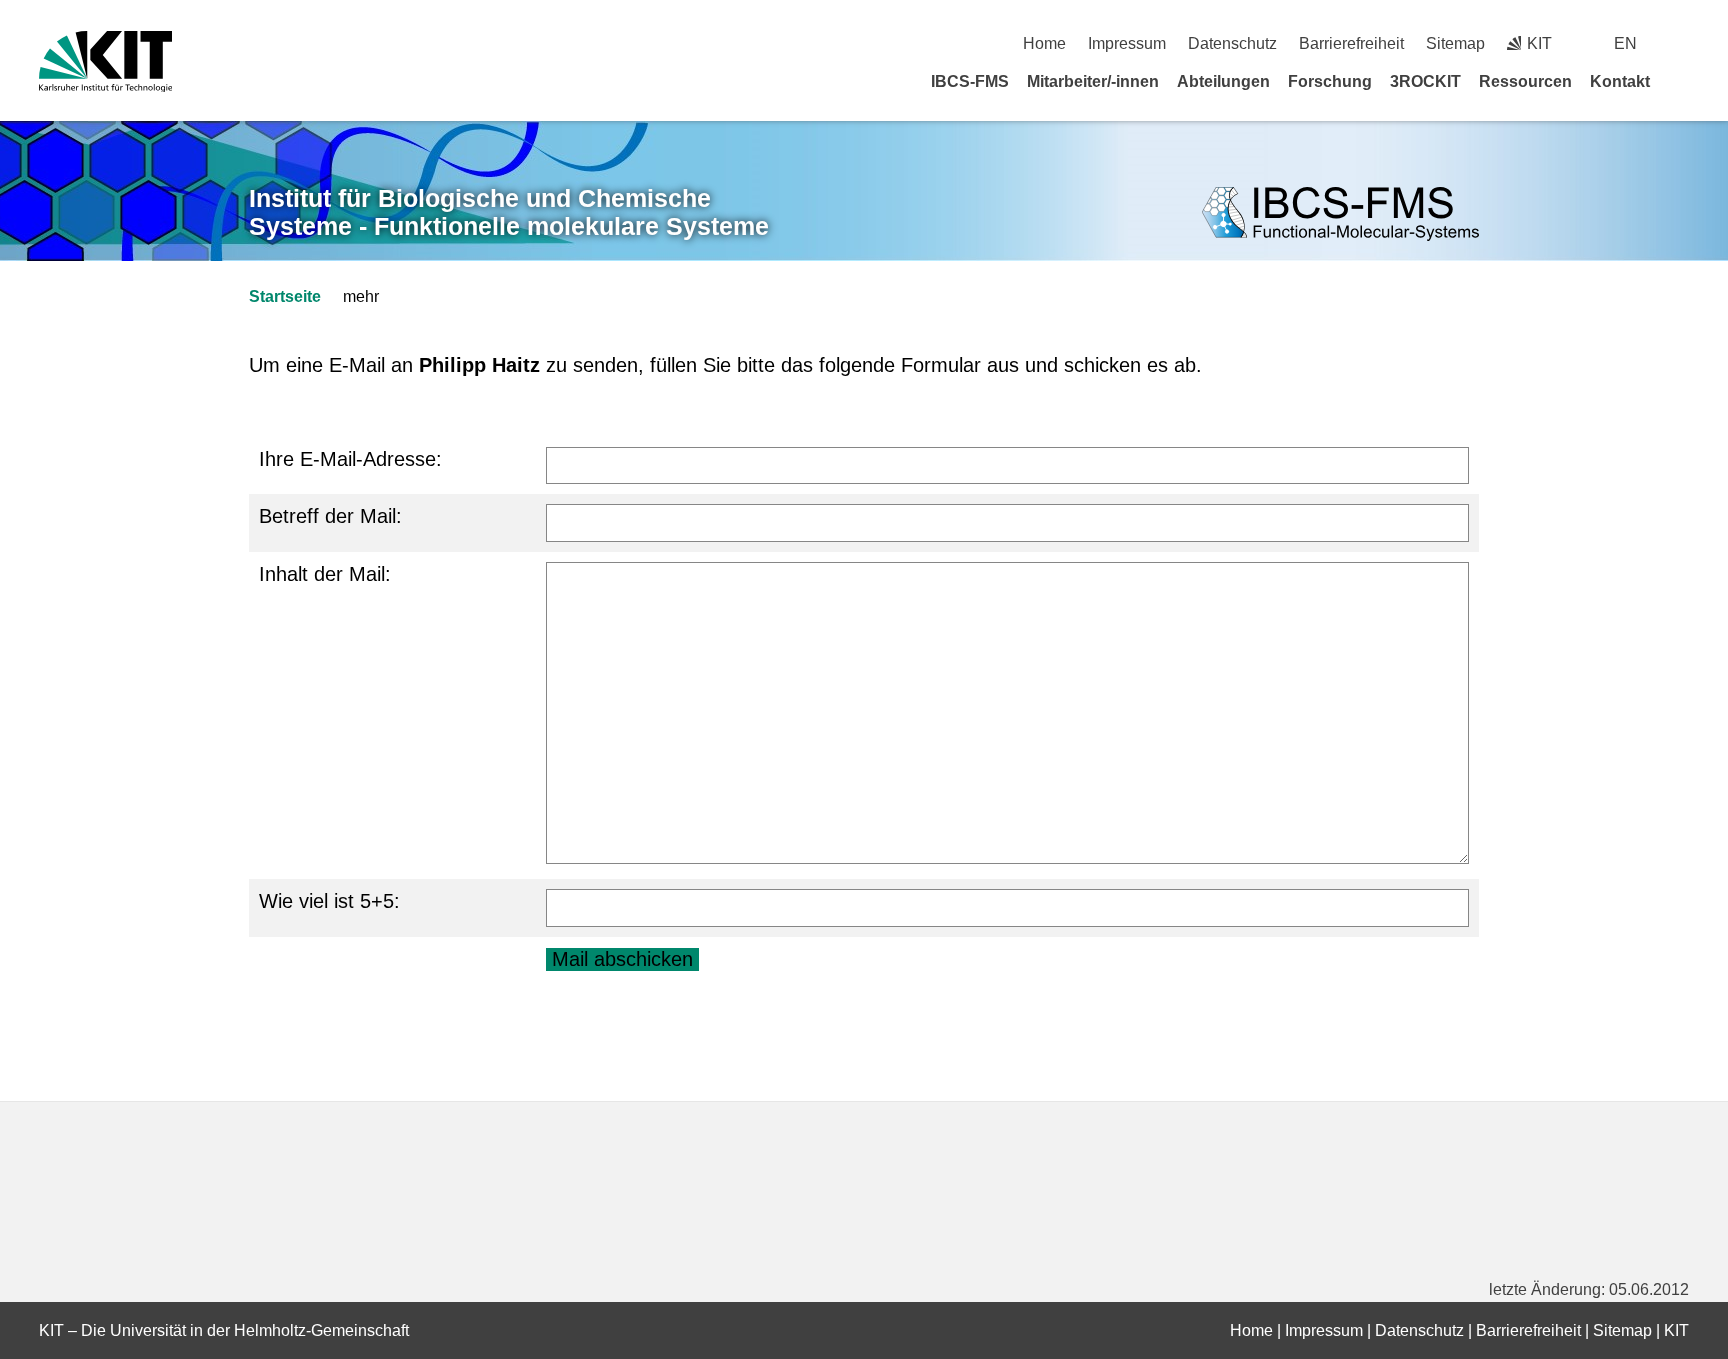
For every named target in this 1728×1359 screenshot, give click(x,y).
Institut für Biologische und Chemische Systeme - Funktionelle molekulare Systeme (509, 212)
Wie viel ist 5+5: (329, 901)
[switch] (1681, 43)
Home (1044, 43)
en (1625, 43)
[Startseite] (1682, 81)
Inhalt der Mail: (325, 574)
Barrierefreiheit (1351, 43)
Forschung (1330, 81)
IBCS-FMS (970, 81)
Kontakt (1620, 81)
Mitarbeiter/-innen (1093, 81)
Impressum (1127, 43)
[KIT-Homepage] (105, 61)
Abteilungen (1223, 81)
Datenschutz (1232, 43)
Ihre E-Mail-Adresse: (350, 459)
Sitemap (1455, 43)
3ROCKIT (1425, 81)
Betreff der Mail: (330, 516)
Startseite (285, 296)
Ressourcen (1525, 81)
